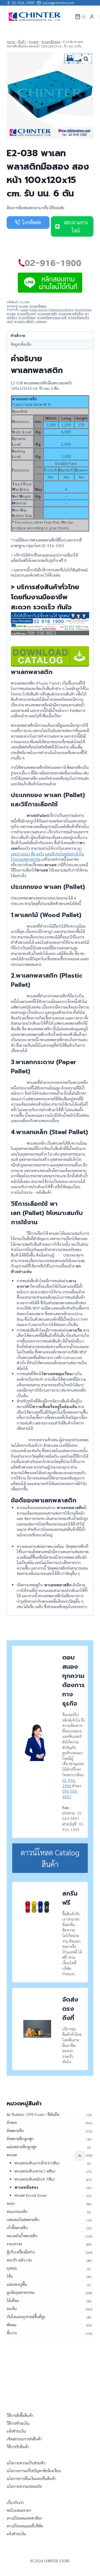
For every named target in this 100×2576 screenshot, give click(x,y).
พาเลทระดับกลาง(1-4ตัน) (35, 2171)
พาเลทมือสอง (38, 306)
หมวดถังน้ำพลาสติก (22, 2236)
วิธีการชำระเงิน (18, 2423)
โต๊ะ (10, 2276)
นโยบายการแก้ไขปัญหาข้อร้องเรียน (34, 2471)
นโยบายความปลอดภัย (24, 2486)
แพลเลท (41, 321)
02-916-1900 (69, 1783)
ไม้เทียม (13, 2300)
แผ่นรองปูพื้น (17, 2284)
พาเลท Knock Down (31, 2195)
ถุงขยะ (12, 2268)
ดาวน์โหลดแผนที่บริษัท (25, 2526)
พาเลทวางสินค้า (24, 321)
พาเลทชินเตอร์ (27, 314)
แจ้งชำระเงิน (16, 2431)
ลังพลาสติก (15, 2130)
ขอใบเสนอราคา (19, 2510)
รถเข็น (12, 2308)
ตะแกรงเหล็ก (17, 2211)
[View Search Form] (67, 17)
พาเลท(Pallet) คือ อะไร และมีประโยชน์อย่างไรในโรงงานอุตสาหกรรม (47, 854)
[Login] (92, 17)
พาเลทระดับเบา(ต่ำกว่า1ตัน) (37, 2163)
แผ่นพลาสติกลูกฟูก (22, 2147)
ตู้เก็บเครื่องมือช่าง (21, 2252)
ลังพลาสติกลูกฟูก (20, 2139)
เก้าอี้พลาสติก (17, 2228)
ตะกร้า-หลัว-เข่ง (19, 2260)
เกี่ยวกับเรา (15, 2502)
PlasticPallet (83, 310)
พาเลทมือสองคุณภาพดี (52, 318)
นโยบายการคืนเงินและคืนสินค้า (31, 2478)
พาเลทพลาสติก (47, 314)
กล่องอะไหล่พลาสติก (23, 2219)
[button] (86, 59)
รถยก (11, 2203)
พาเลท (24, 306)
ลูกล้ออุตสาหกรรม (21, 2292)
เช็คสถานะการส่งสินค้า (24, 2439)
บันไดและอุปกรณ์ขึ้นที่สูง (26, 2317)
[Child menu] (79, 2156)
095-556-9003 (70, 1794)
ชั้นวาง (12, 2333)
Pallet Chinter (38, 310)
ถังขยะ (12, 2122)
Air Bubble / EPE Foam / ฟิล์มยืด (33, 2114)
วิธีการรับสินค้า (18, 2447)
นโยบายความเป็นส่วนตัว (26, 2463)
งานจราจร (14, 2244)
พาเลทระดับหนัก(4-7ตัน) (35, 2179)
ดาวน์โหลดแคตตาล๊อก (24, 2518)
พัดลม (12, 2325)
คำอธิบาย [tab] (18, 336)
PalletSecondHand (61, 310)
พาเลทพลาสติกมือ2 (71, 314)
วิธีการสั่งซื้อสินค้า (20, 2415)
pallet (24, 310)
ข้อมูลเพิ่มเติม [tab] (21, 344)
